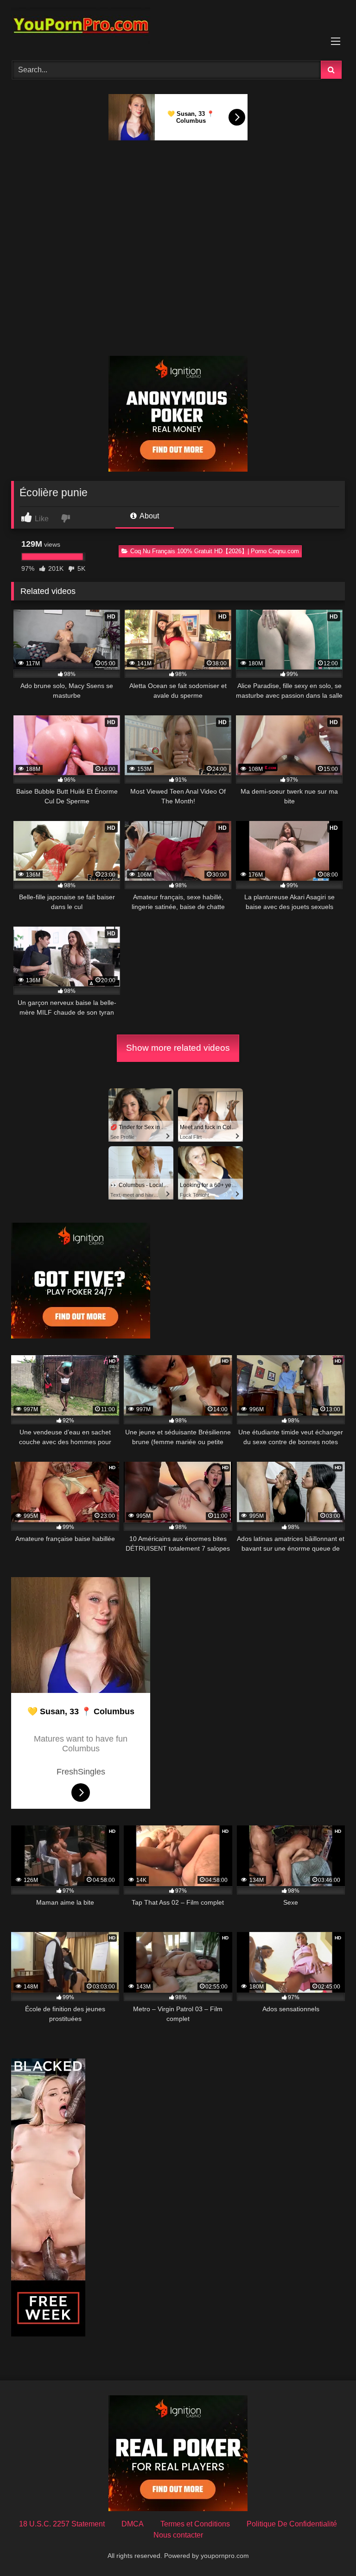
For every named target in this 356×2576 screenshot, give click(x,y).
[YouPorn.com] (178, 27)
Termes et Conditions (195, 2524)
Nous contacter (178, 2535)
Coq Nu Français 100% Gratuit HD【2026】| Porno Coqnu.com (215, 551)
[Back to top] (327, 2548)
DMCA (133, 2524)
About (149, 516)
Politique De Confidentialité (292, 2524)
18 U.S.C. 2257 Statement (62, 2524)
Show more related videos (178, 1048)
